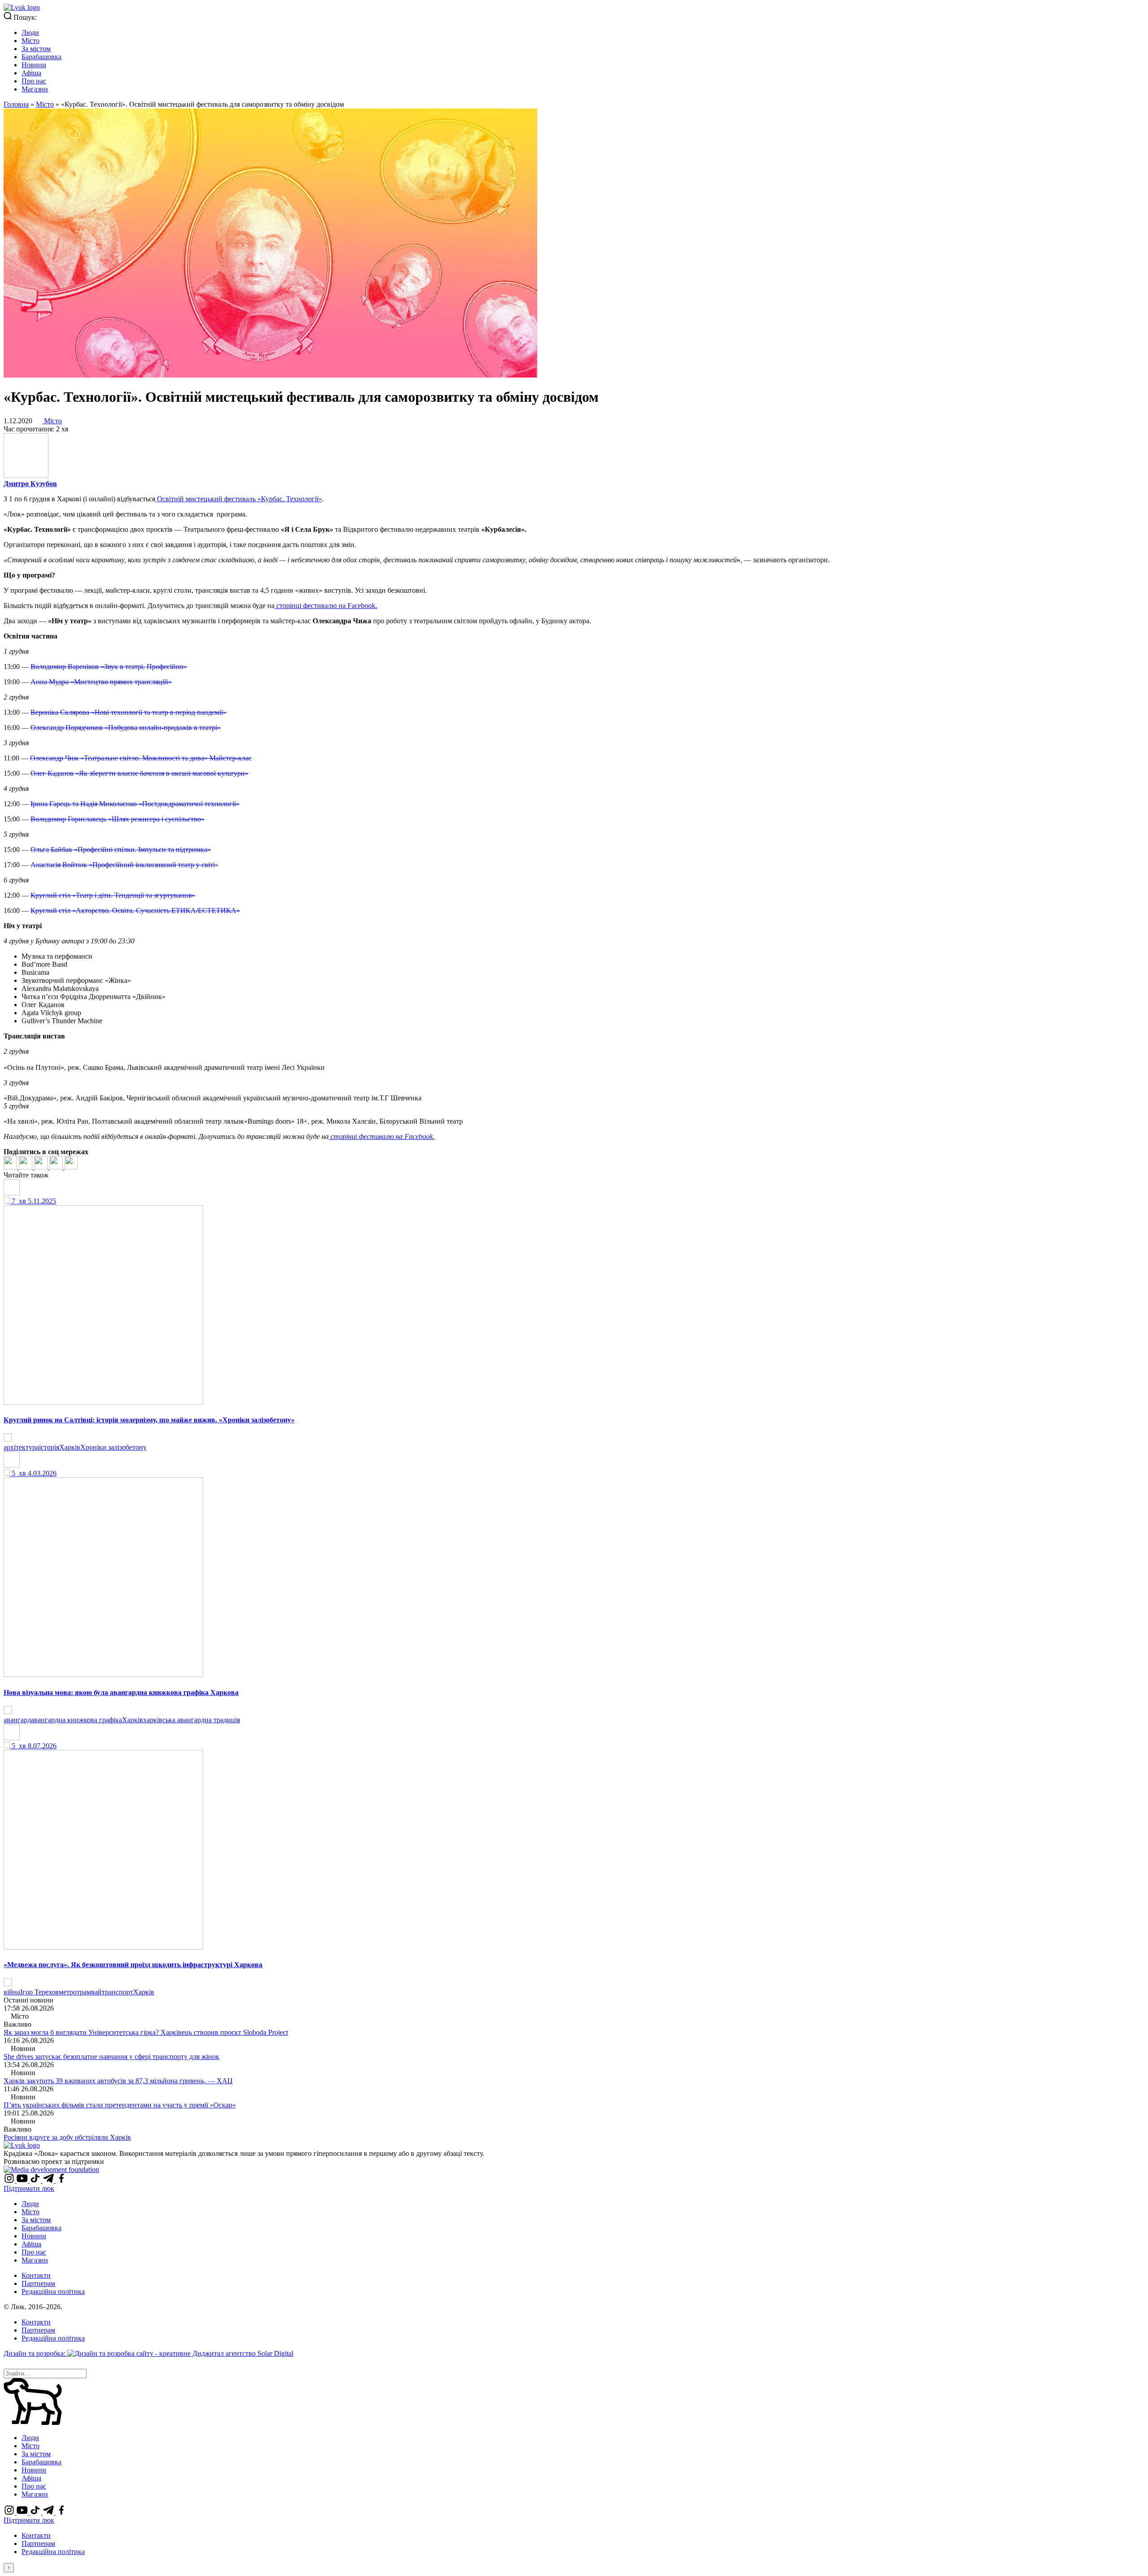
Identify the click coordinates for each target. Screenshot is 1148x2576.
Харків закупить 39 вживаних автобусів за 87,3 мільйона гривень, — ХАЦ (118, 2081)
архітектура (21, 1447)
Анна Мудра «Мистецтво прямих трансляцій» (101, 682)
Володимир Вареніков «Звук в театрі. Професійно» (109, 667)
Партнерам (38, 2283)
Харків (70, 1447)
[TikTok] (36, 2180)
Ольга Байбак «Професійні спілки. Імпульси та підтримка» (121, 849)
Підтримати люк (29, 2188)
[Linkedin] (42, 1167)
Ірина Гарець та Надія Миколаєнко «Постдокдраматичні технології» (135, 804)
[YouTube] (23, 2180)
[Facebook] (11, 1167)
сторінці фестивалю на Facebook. (326, 606)
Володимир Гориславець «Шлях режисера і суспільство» (117, 819)
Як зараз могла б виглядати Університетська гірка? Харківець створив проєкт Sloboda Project (146, 2032)
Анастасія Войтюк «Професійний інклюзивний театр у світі (123, 865)
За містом (36, 49)
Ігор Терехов (39, 1992)
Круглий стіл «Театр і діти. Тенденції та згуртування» (113, 895)
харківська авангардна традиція (191, 1720)
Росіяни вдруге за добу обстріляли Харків (67, 2137)
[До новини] (8, 1439)
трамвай (89, 1992)
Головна (16, 104)
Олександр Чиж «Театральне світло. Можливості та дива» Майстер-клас (141, 758)
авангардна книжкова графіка (76, 1720)
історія (49, 1447)
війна (12, 1992)
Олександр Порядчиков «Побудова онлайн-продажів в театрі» (126, 728)
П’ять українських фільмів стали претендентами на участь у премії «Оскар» (120, 2105)
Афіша (31, 73)
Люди (30, 33)
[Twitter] (26, 1167)
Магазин (35, 89)
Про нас (34, 81)
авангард (17, 1720)
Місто (30, 41)
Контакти (36, 2275)
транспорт (117, 1992)
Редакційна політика (53, 2291)
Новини (34, 65)
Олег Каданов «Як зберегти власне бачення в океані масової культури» (139, 773)
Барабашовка (41, 57)
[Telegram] (57, 1167)
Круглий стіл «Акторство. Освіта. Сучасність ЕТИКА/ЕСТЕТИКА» (135, 910)
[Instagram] (10, 2180)
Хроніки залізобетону (113, 1447)
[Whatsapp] (71, 1167)
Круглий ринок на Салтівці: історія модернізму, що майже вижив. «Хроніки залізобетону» (149, 1420)
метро (68, 1992)
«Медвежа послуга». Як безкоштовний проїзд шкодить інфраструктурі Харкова (133, 1965)
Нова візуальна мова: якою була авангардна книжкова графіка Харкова (121, 1692)
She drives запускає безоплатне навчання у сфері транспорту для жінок (111, 2057)
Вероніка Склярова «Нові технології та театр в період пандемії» (128, 712)
